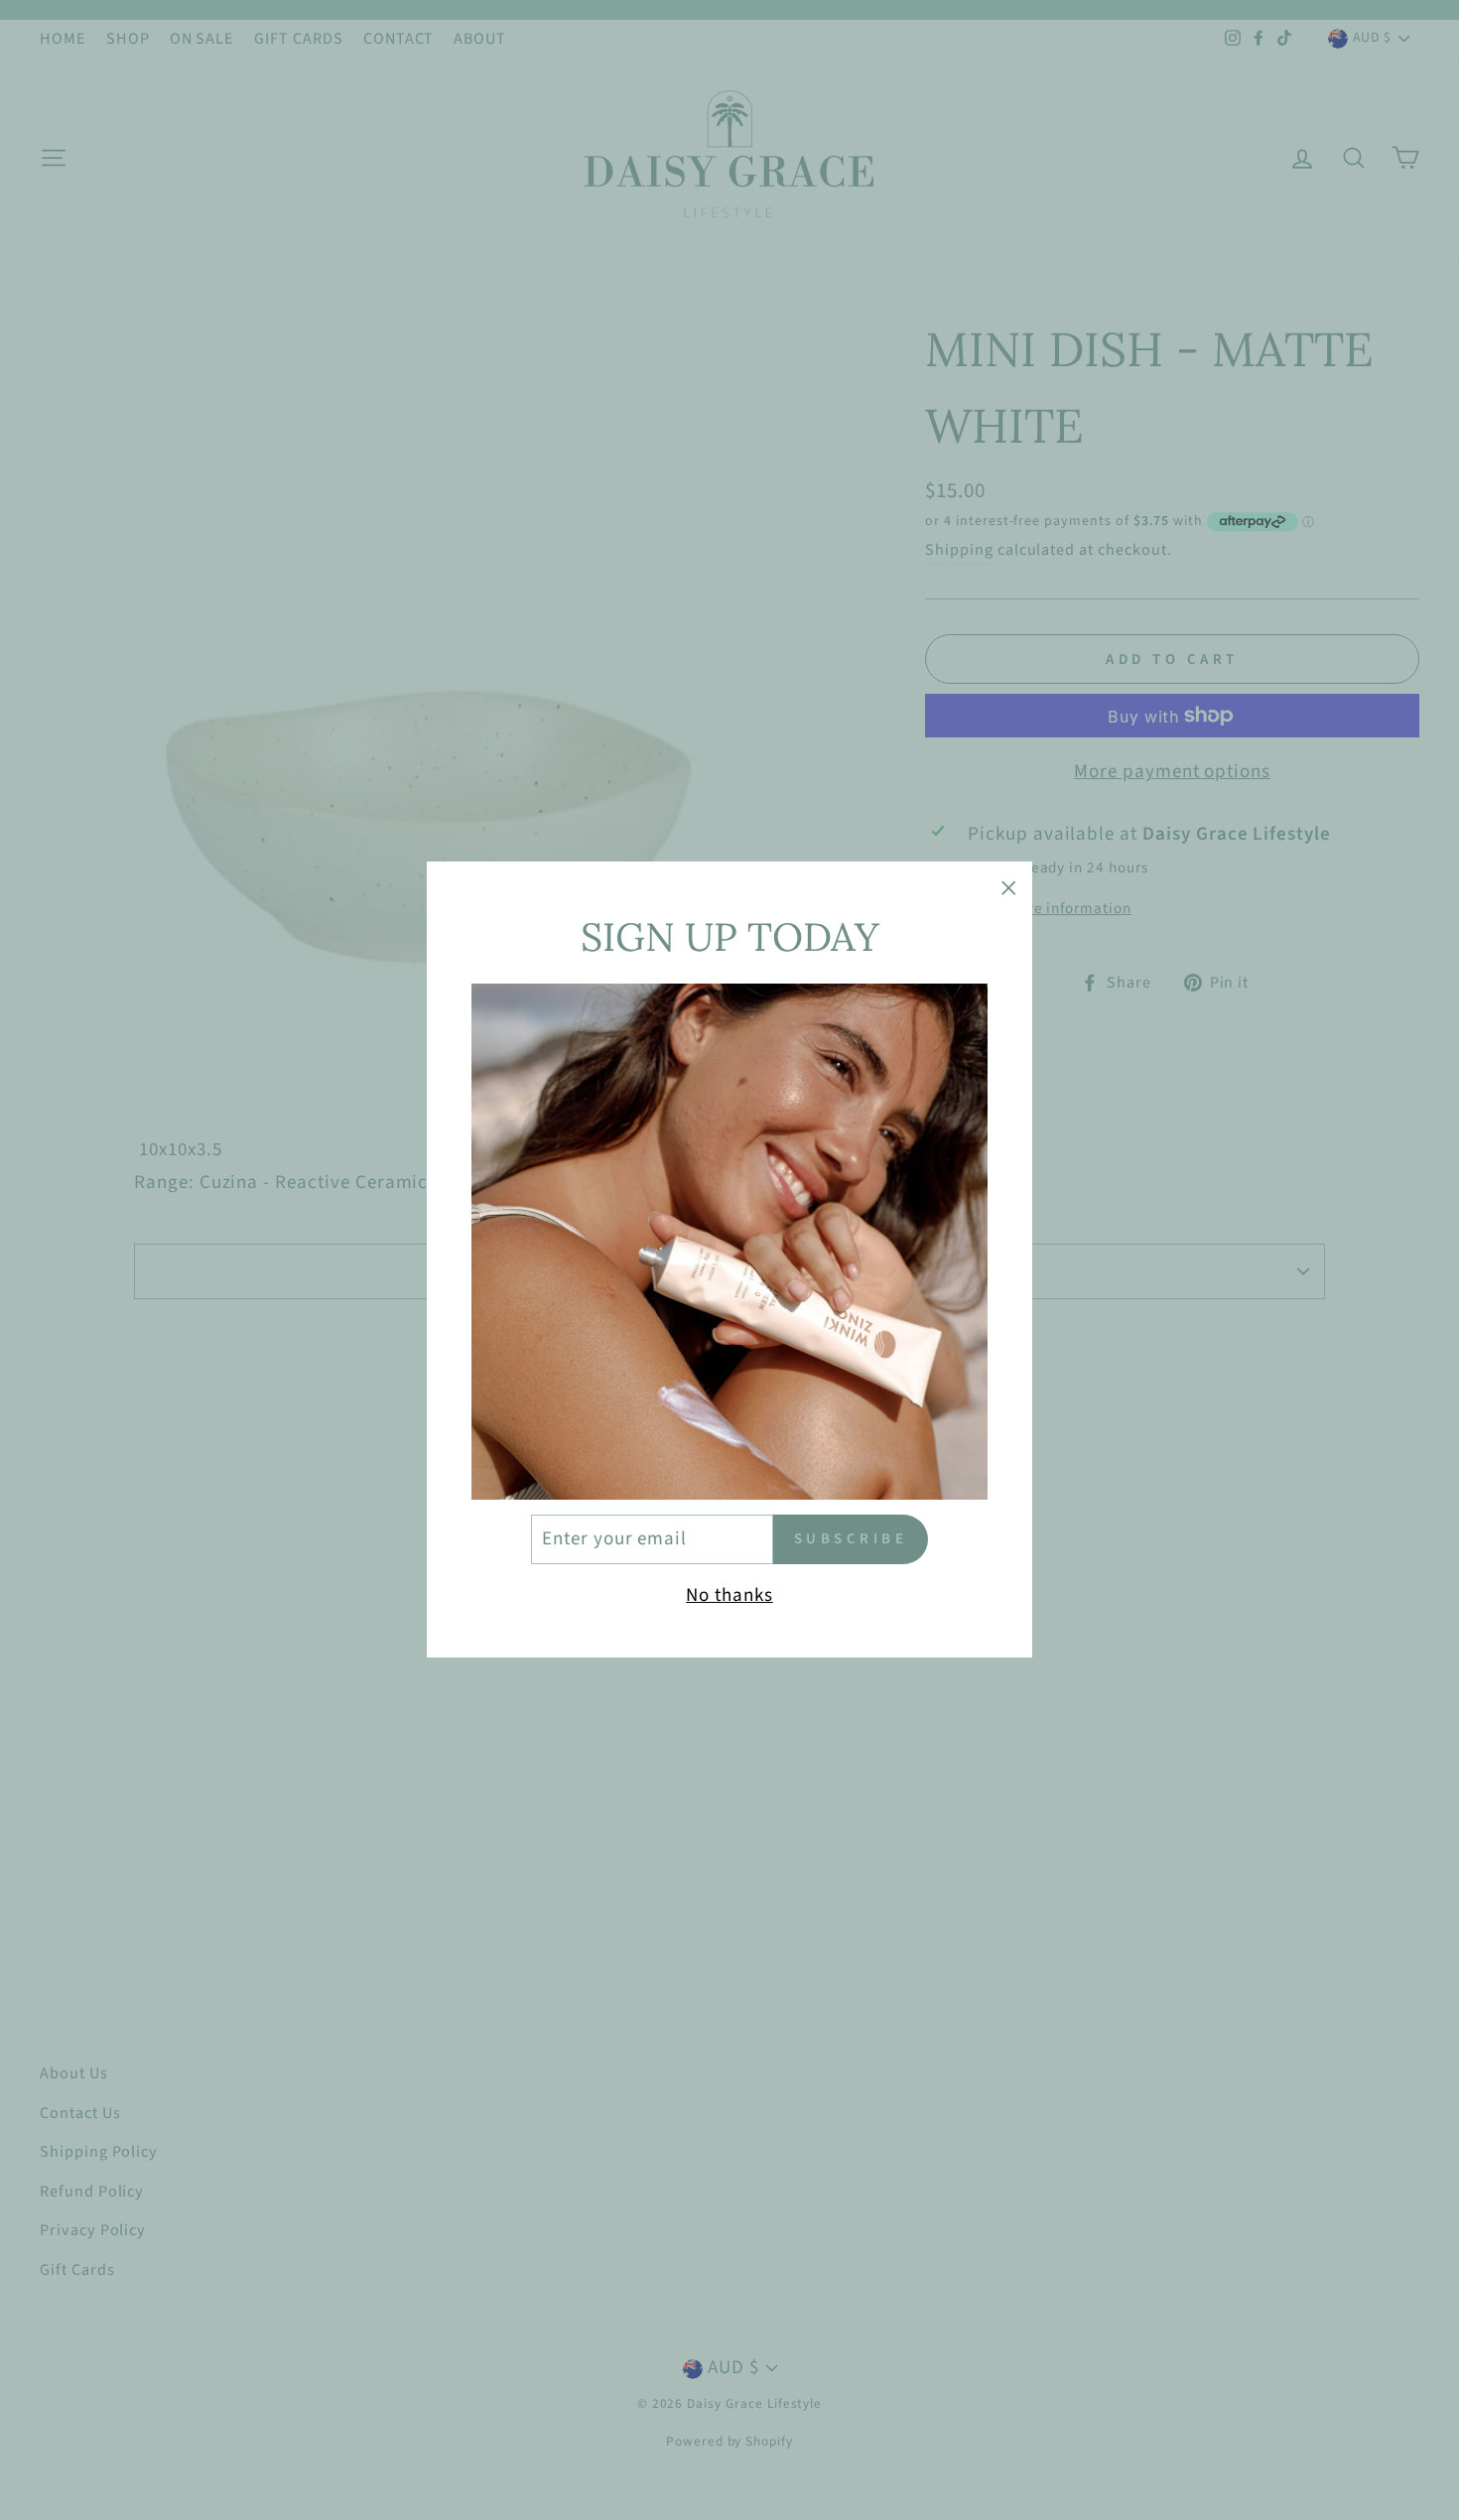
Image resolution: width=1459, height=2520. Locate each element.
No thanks (729, 1595)
